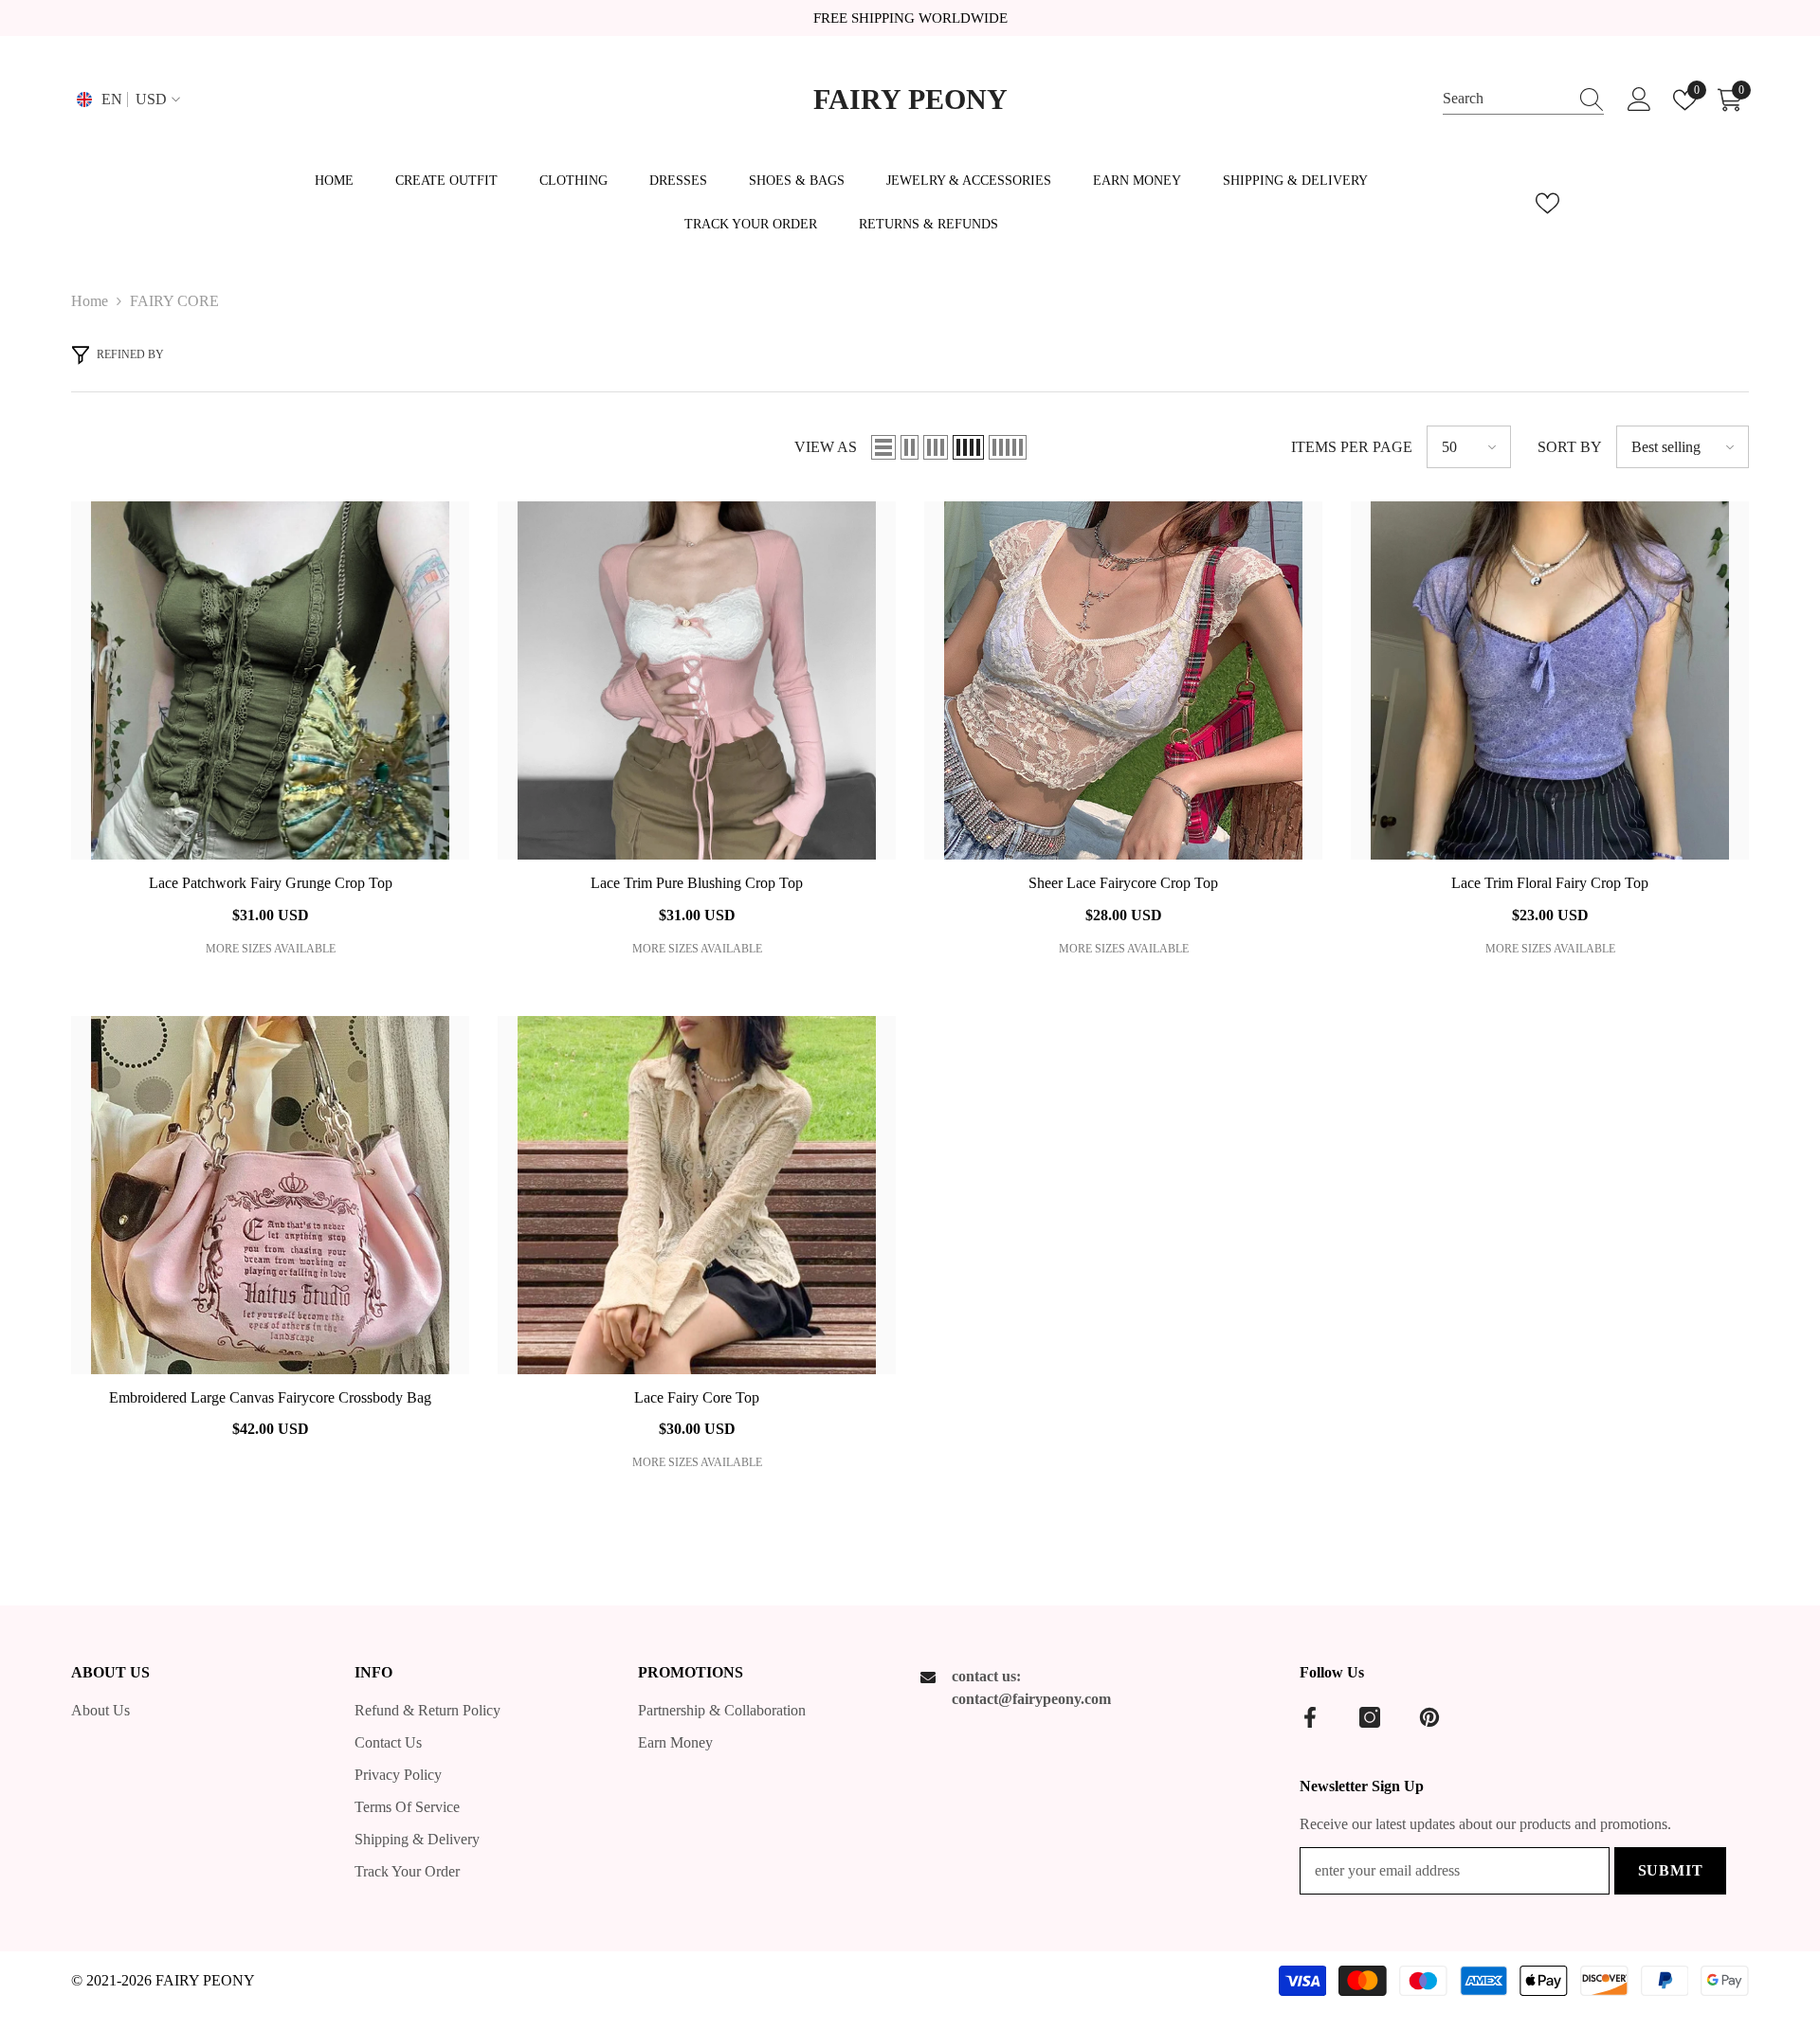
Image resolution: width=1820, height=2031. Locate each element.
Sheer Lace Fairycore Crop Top (1123, 883)
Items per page (1352, 447)
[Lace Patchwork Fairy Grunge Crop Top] (270, 680)
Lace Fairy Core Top (697, 1397)
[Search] (1523, 100)
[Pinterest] (1429, 1717)
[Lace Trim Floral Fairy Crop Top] (1550, 680)
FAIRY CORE (174, 301)
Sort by (1570, 447)
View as (826, 447)
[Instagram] (1370, 1717)
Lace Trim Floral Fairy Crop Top (1550, 883)
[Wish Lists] (1547, 203)
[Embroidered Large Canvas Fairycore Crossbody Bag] (270, 1195)
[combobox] (1505, 99)
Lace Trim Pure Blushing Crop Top (697, 883)
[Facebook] (1310, 1717)
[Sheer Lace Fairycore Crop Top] (1123, 680)
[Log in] (1639, 100)
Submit (1671, 1870)
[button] (883, 447)
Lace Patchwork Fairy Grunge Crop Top (271, 883)
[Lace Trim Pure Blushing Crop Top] (697, 680)
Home (90, 301)
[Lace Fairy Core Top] (697, 1195)
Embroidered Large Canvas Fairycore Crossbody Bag (270, 1397)
